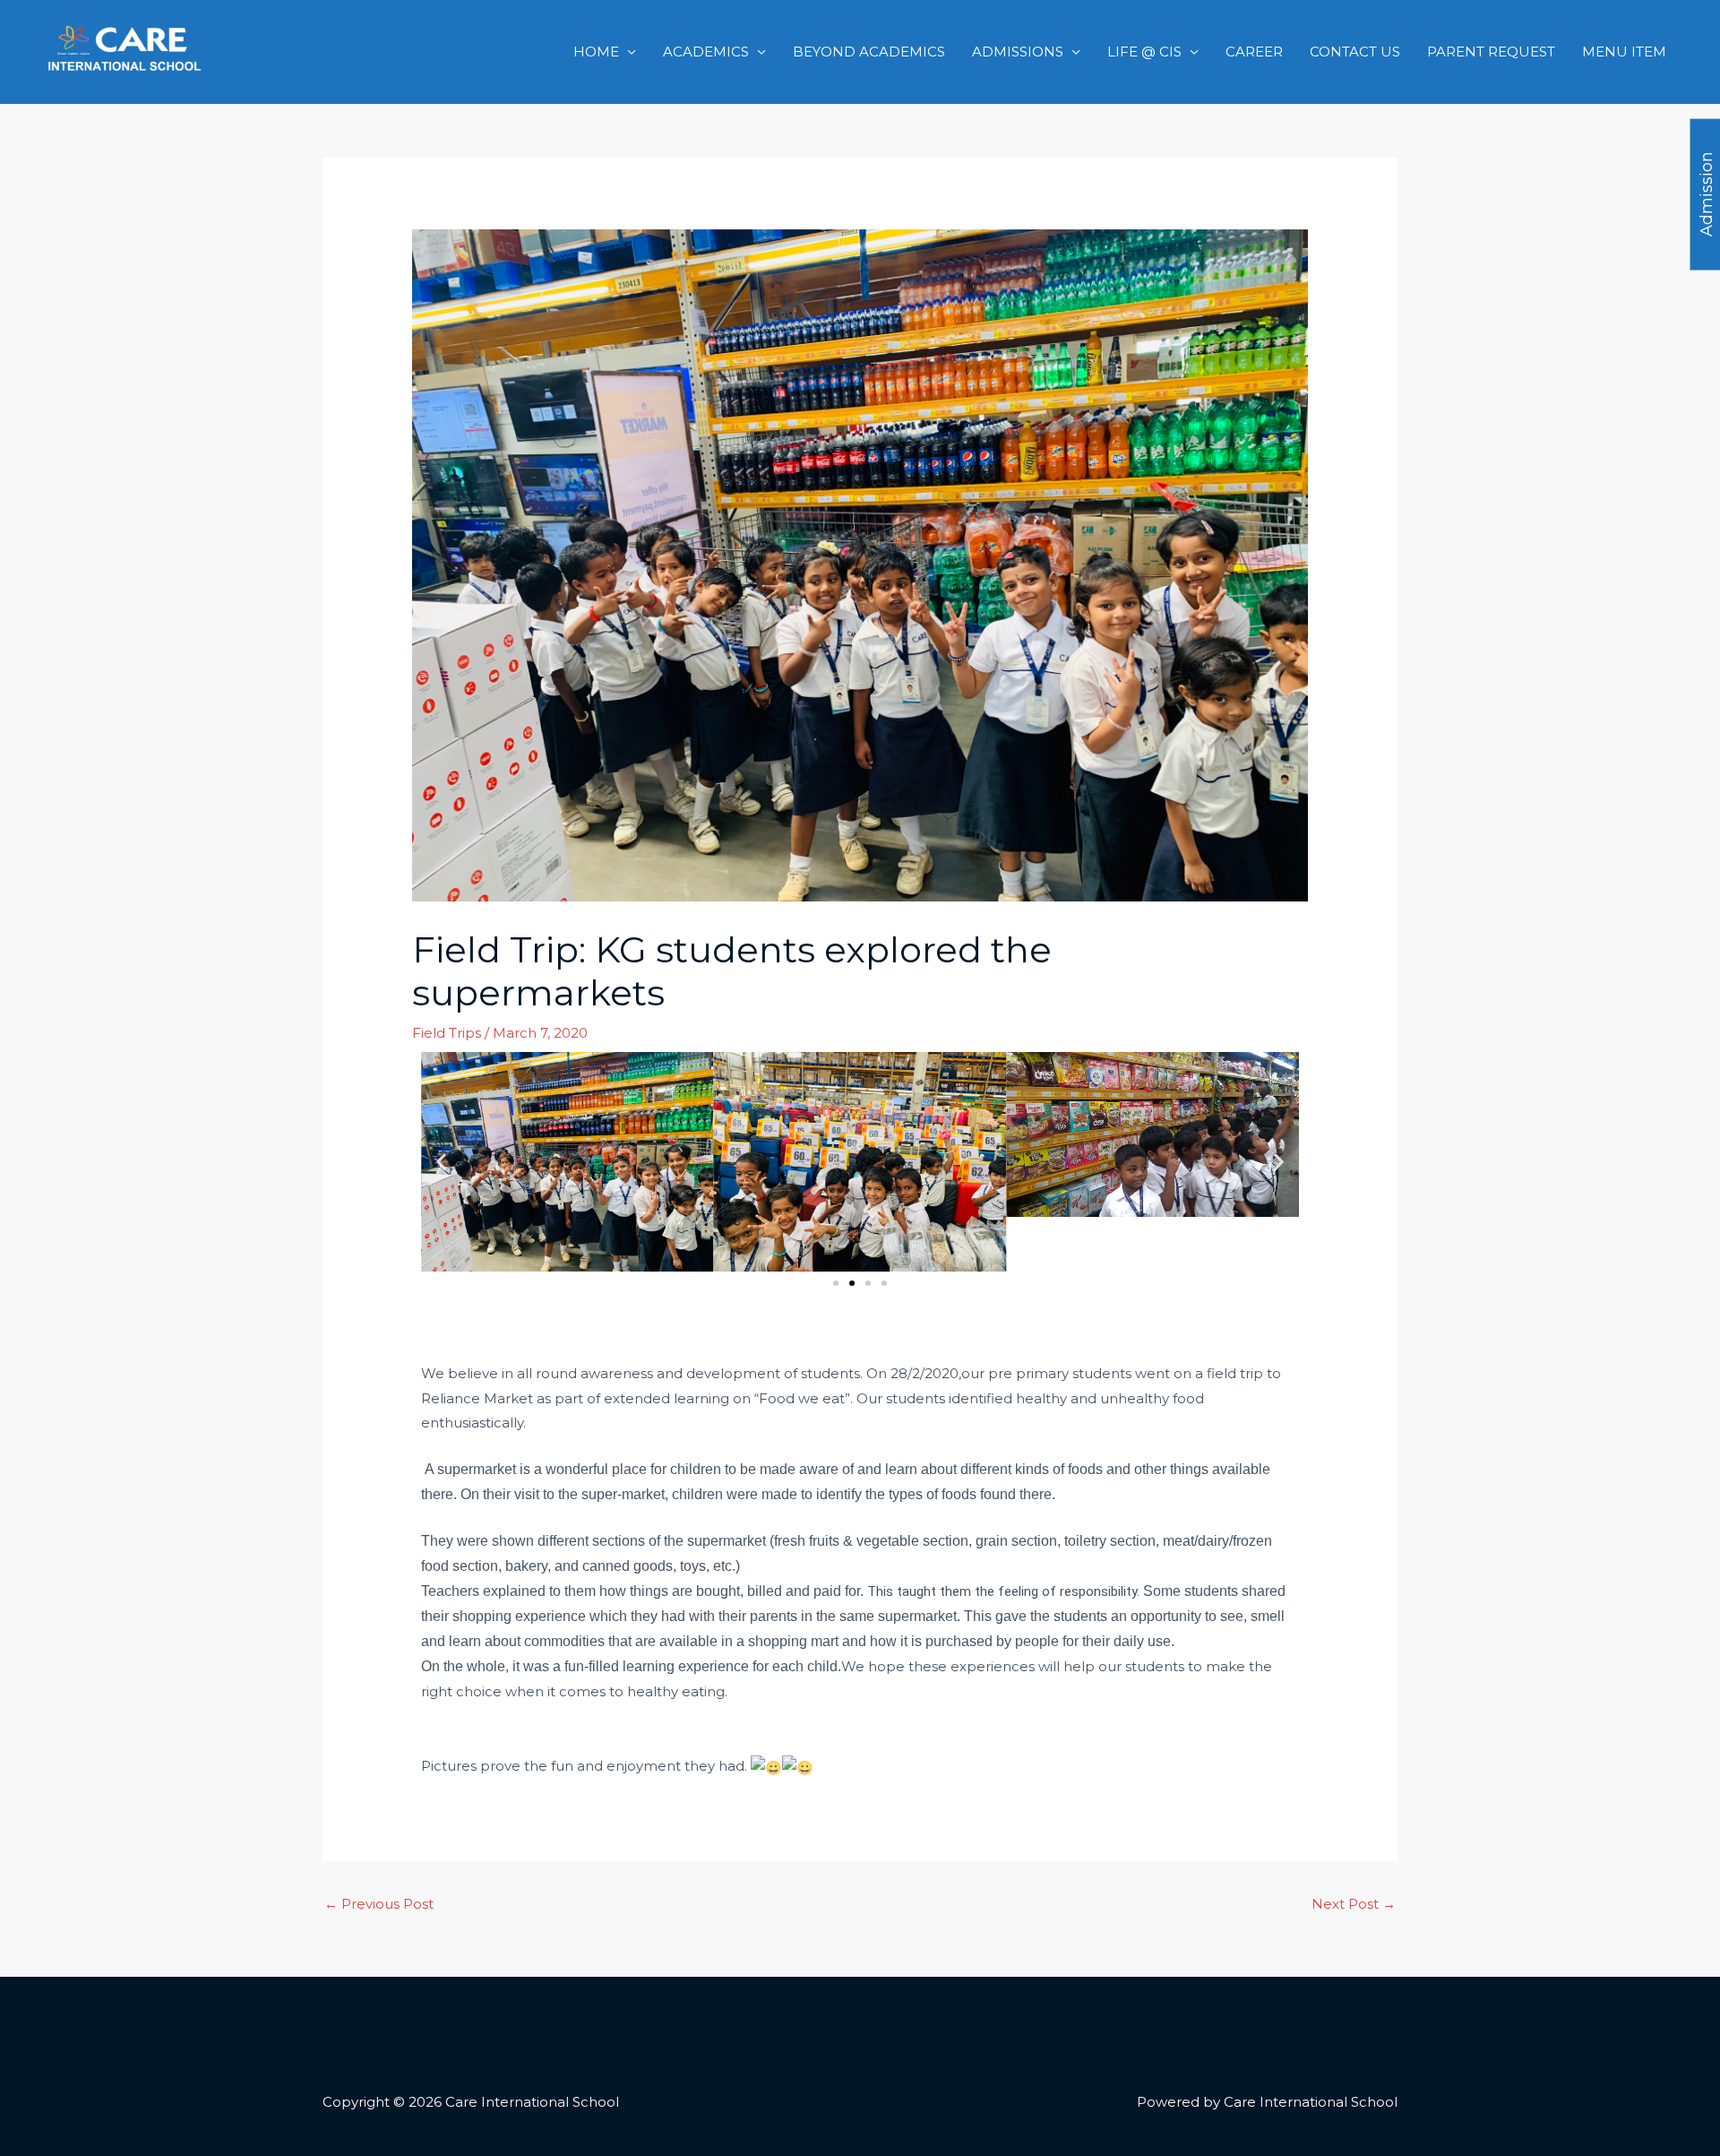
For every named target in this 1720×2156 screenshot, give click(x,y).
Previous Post (379, 1904)
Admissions (1018, 52)
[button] (441, 1162)
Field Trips (447, 1033)
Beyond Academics (869, 52)
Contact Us (1355, 52)
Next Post (1354, 1904)
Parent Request (1491, 52)
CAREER (1254, 52)
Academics (706, 52)
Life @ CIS (1144, 52)
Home (596, 52)
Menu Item (1624, 52)
